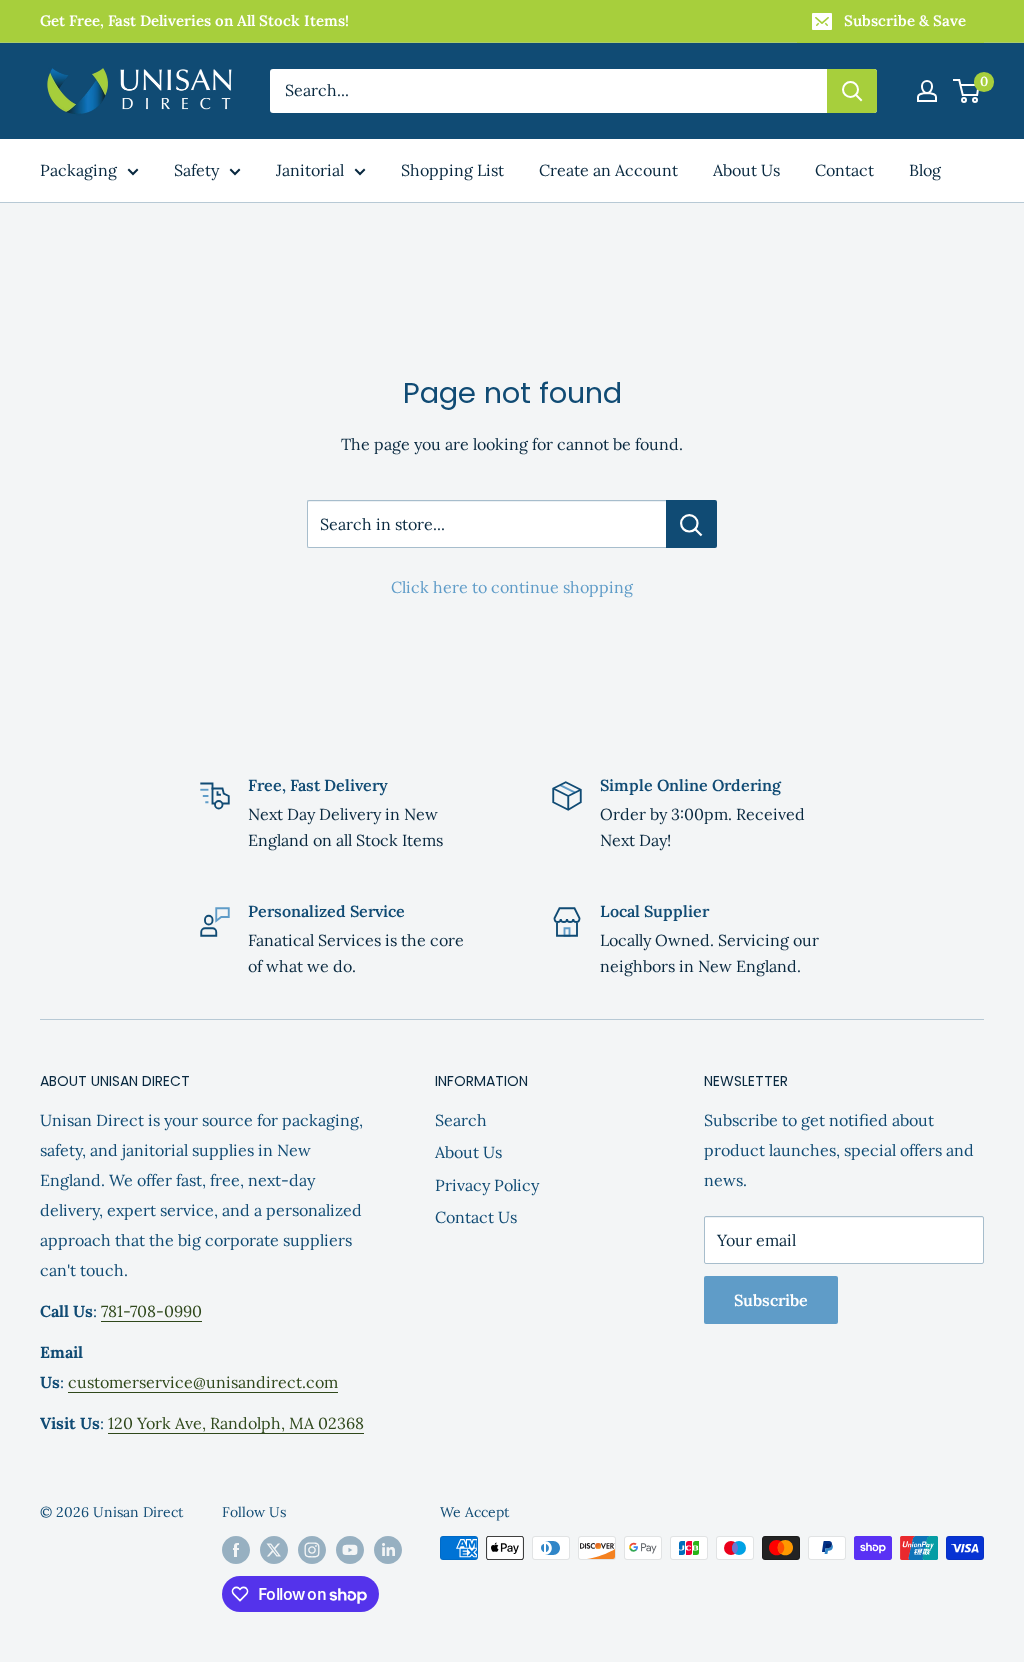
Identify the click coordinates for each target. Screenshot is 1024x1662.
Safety (196, 170)
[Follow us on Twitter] (274, 1550)
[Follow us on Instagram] (312, 1550)
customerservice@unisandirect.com (203, 1382)
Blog (925, 170)
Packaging (78, 170)
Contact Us (476, 1217)
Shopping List (452, 170)
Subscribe (771, 1300)
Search (461, 1120)
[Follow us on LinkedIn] (388, 1550)
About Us (746, 170)
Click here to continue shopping (512, 587)
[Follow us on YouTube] (350, 1550)
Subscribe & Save (905, 20)
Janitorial (310, 170)
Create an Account (608, 170)
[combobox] (548, 91)
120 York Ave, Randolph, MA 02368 (236, 1423)
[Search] (852, 91)
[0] (967, 91)
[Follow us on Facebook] (236, 1550)
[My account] (927, 91)
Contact (844, 170)
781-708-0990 (151, 1311)
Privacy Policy (487, 1185)
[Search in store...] (691, 524)
